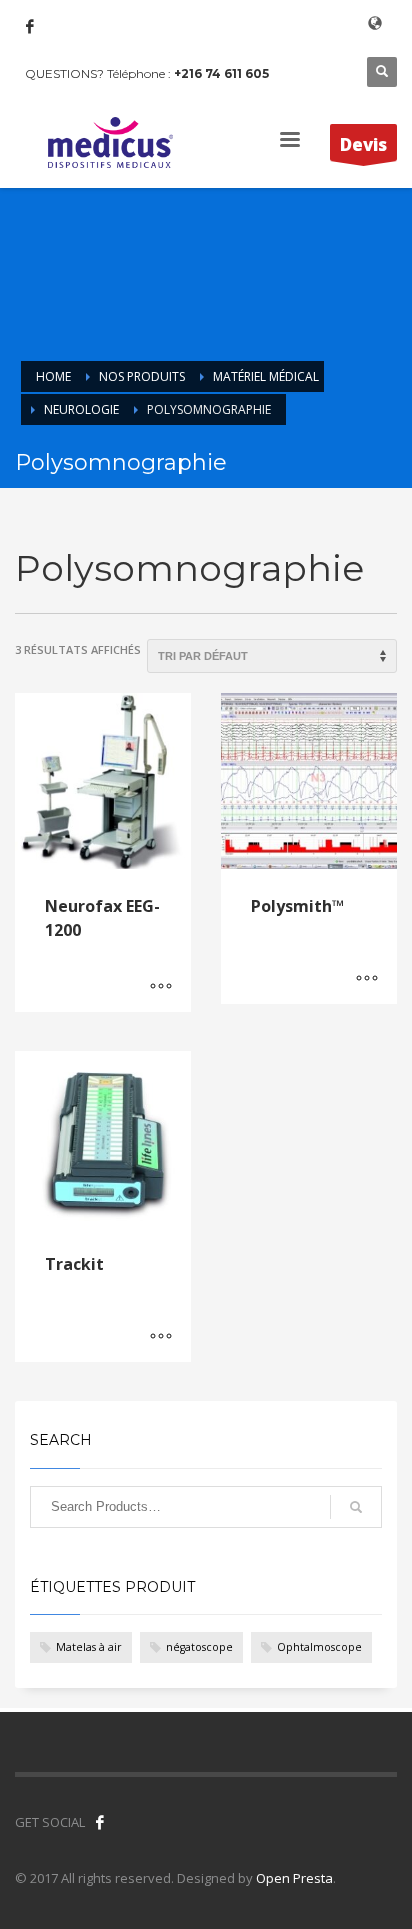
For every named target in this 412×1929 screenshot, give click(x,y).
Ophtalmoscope (319, 1647)
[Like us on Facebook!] (100, 1822)
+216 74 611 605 (221, 73)
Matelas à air (89, 1647)
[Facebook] (30, 26)
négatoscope (199, 1647)
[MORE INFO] (161, 987)
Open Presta (294, 1878)
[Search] (356, 1507)
